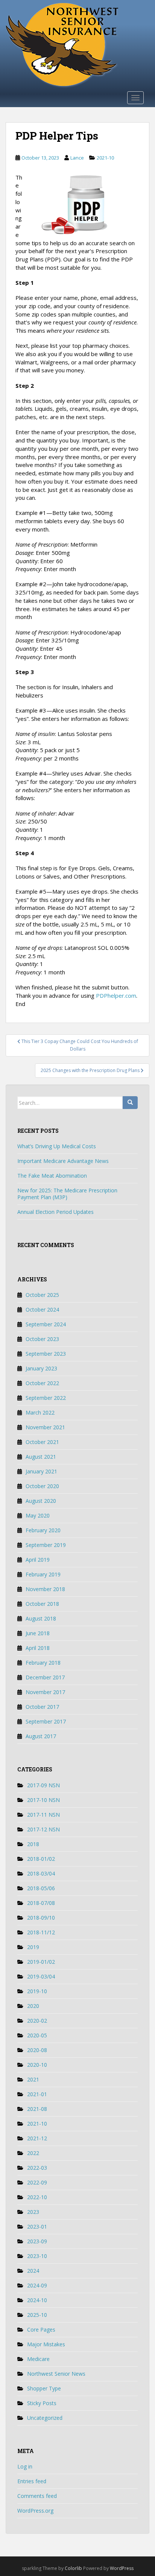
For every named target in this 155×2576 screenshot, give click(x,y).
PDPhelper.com (116, 995)
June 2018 (38, 1633)
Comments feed (37, 2496)
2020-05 (37, 2035)
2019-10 (37, 1991)
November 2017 (45, 1692)
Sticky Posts (42, 2403)
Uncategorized (45, 2418)
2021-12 (37, 2138)
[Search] (130, 1103)
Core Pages (41, 2329)
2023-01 (37, 2227)
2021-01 (37, 2094)
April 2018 (38, 1648)
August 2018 (41, 1618)
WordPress (122, 2568)
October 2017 (42, 1707)
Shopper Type (44, 2388)
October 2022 (42, 1383)
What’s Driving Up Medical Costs (57, 1146)
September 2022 (46, 1398)
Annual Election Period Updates (55, 1212)
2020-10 (37, 2065)
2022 (33, 2153)
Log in (25, 2466)
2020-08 (37, 2050)
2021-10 (105, 158)
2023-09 (37, 2241)
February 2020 (43, 1530)
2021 (33, 2079)
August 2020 (41, 1501)
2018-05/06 (41, 1888)
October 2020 (42, 1486)
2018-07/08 (41, 1903)
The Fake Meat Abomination (52, 1176)
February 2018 (43, 1663)
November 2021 (45, 1427)
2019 (33, 1947)
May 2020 (38, 1515)
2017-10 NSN (43, 1800)
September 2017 (46, 1721)
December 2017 (45, 1677)
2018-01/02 (41, 1859)
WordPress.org (35, 2511)
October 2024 (42, 1310)
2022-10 (37, 2197)
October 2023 (42, 1339)
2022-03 (37, 2168)
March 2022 (40, 1412)
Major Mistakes (46, 2344)
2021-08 (37, 2109)
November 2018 (45, 1589)
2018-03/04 (41, 1873)
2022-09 (37, 2182)
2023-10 (37, 2256)
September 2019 (46, 1545)
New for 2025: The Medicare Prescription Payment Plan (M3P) (67, 1194)
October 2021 (42, 1442)
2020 (33, 2006)
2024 (33, 2271)
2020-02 (37, 2021)
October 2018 (42, 1604)
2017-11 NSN (43, 1815)
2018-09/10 (41, 1918)
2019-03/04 (41, 1976)
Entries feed (32, 2481)
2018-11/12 (41, 1932)
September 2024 (46, 1324)
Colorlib (73, 2568)
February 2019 (43, 1574)
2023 (33, 2212)
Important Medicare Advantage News (63, 1161)
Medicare (38, 2359)
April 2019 (38, 1560)
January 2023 (41, 1368)
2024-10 (37, 2300)
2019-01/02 (41, 1962)
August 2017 (41, 1736)
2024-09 (37, 2285)
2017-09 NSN (43, 1785)
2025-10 (37, 2315)
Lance (77, 158)
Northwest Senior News (56, 2374)
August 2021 (41, 1457)
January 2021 (41, 1471)
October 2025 (42, 1295)
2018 (33, 1844)
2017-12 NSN (43, 1829)
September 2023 (46, 1354)
